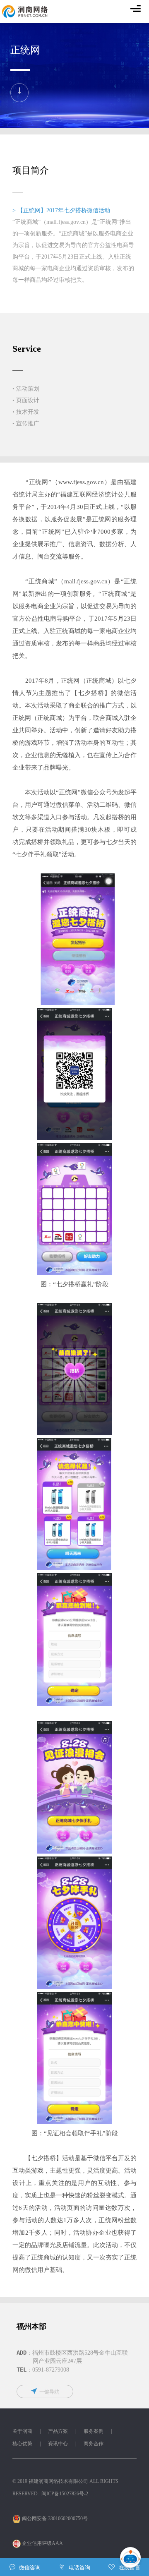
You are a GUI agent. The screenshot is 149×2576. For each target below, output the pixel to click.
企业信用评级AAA (42, 2543)
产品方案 (58, 2431)
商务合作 (94, 2444)
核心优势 (22, 2444)
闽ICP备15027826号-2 (65, 2494)
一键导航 (49, 2392)
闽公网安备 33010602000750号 (54, 2518)
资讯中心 (58, 2444)
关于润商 (22, 2431)
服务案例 (94, 2431)
